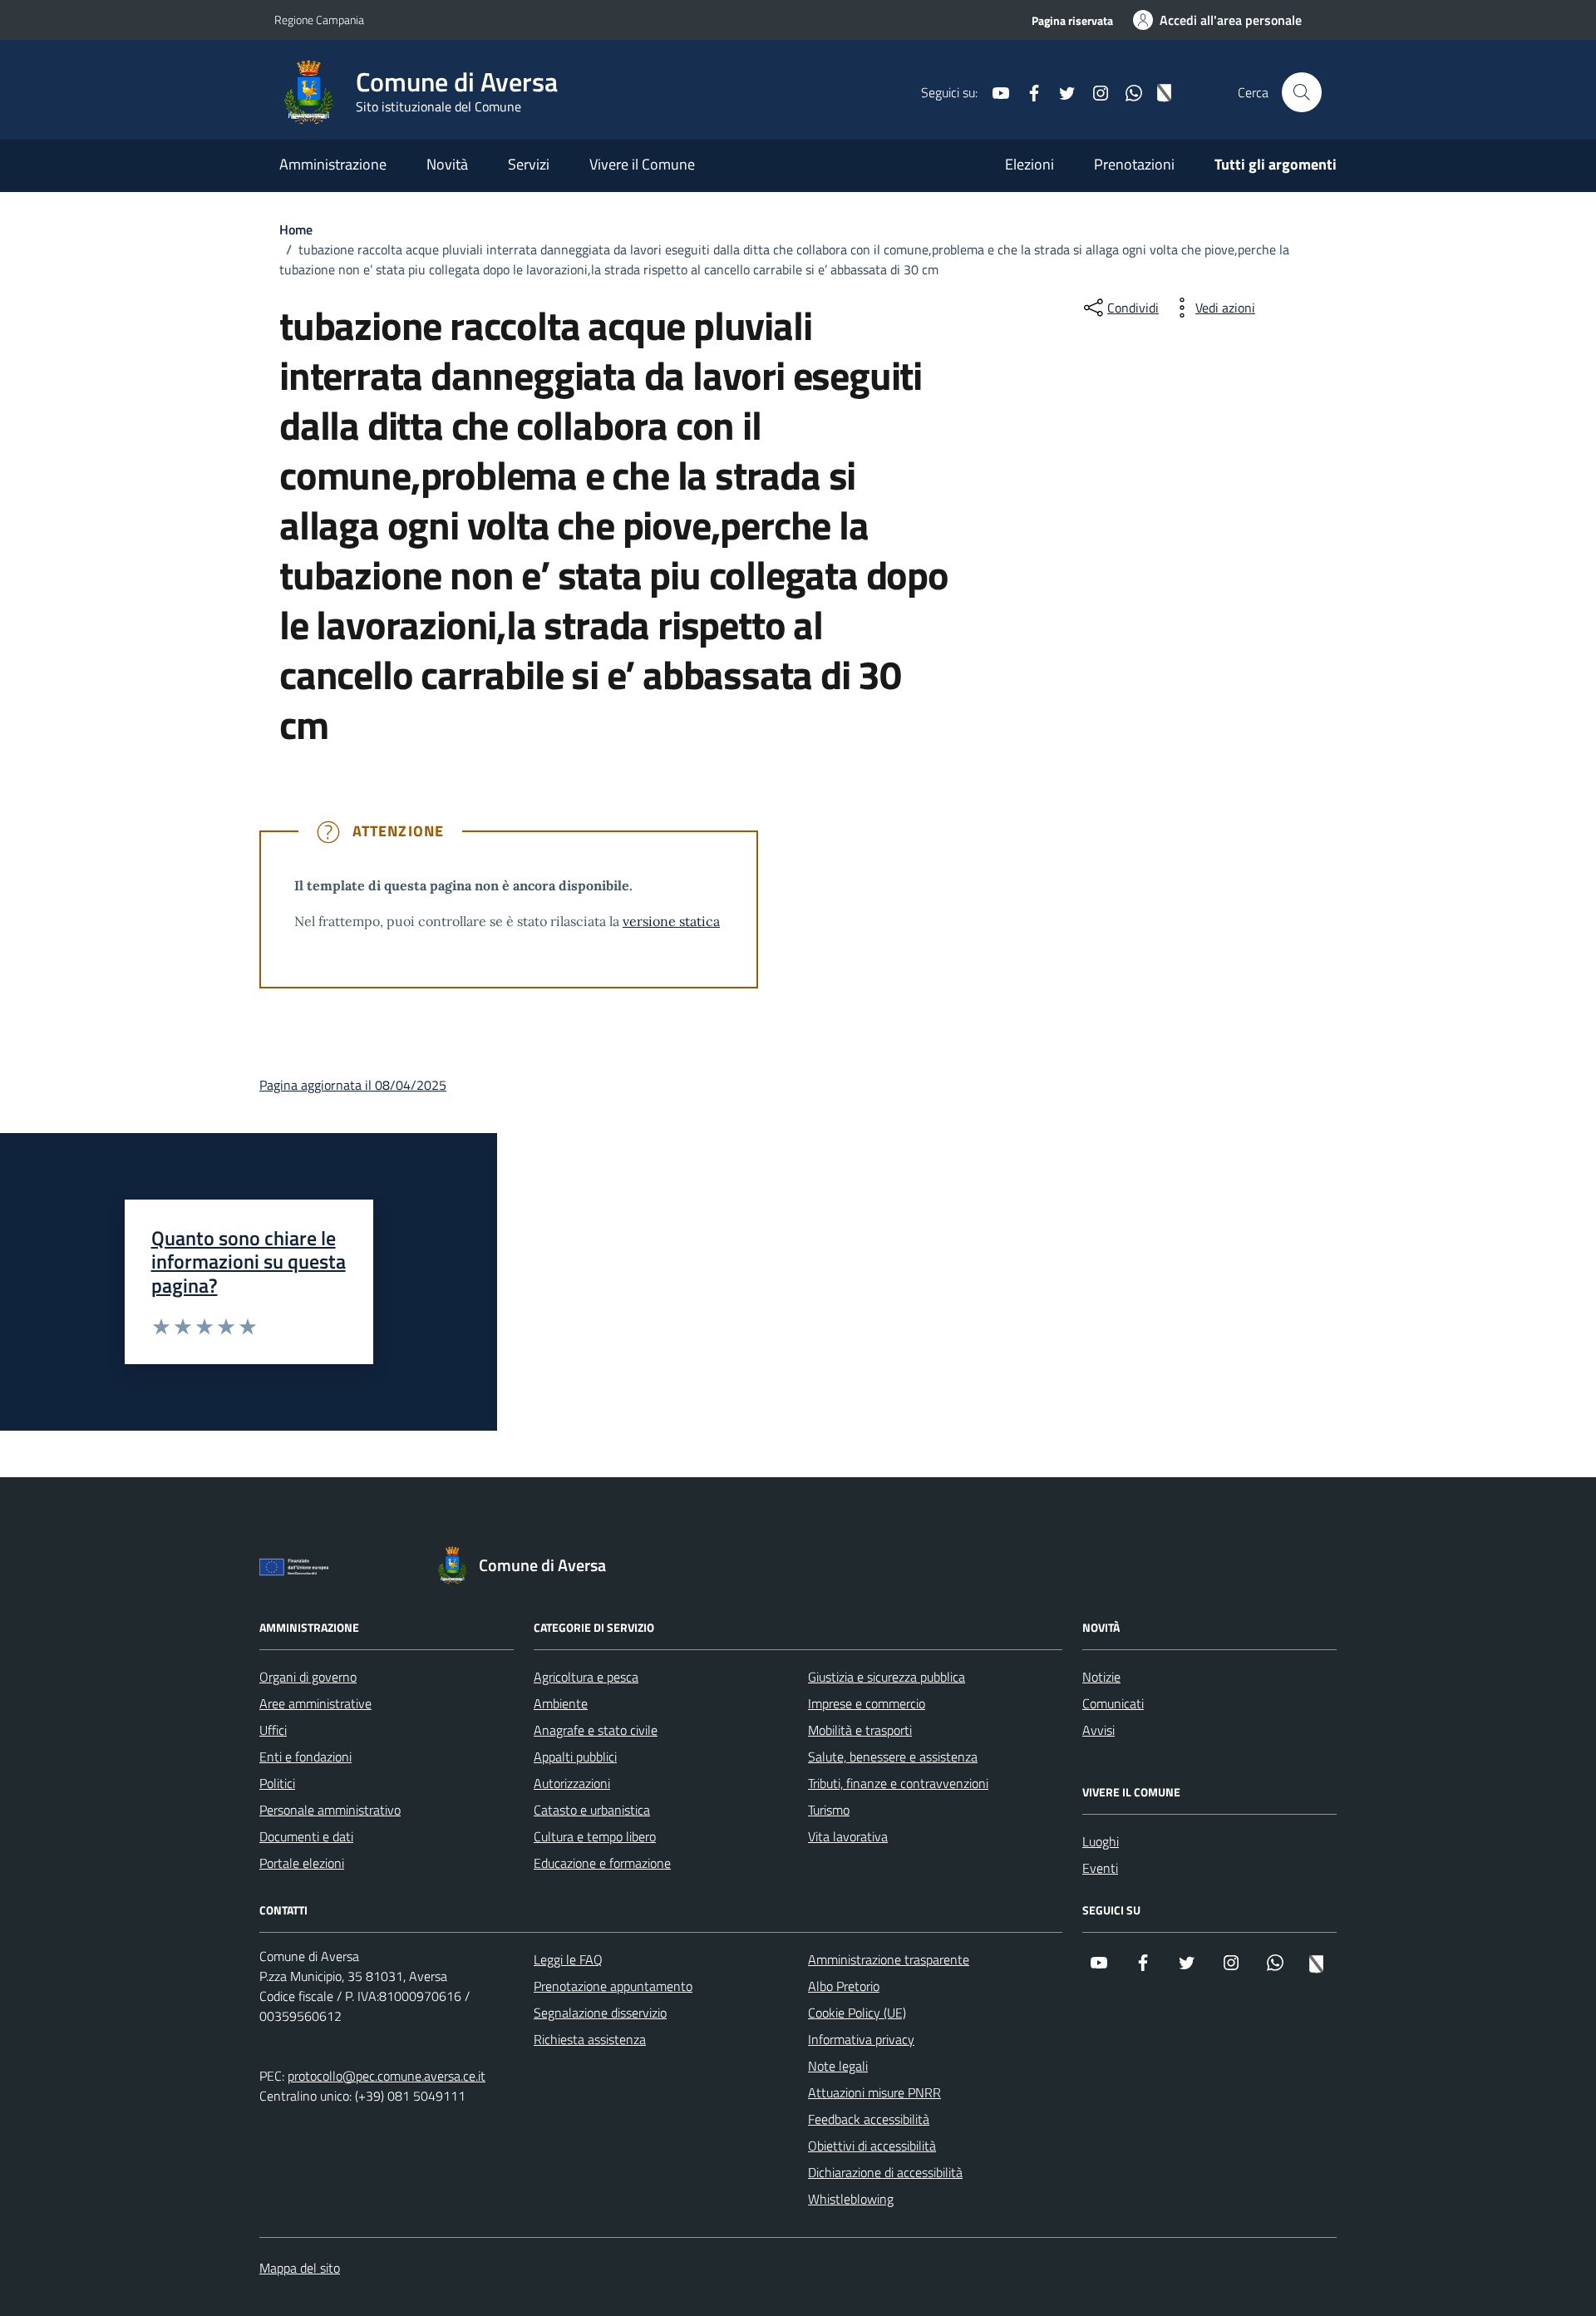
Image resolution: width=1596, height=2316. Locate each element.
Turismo (829, 1810)
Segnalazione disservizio (600, 2013)
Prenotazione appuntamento (613, 1986)
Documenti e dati (306, 1836)
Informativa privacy (861, 2039)
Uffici (273, 1730)
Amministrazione (333, 164)
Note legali (838, 2066)
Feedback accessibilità (869, 2119)
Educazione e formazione (602, 1863)
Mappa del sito (300, 2268)
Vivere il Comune (642, 164)
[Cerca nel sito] (1302, 92)
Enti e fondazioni (305, 1757)
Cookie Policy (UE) (857, 2013)
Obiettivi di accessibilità (872, 2146)
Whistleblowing (851, 2199)
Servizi (529, 164)
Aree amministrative (315, 1703)
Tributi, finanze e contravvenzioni (898, 1783)
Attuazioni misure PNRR (874, 2092)
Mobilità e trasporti (860, 1730)
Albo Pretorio (844, 1986)
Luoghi (1101, 1841)
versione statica (671, 921)
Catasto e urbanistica (592, 1810)
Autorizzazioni (572, 1783)
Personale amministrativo (330, 1810)
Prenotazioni (1134, 164)
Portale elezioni (302, 1863)
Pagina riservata (1072, 20)
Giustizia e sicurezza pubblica (887, 1677)
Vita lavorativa (848, 1836)
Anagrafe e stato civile (596, 1730)
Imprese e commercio (867, 1703)
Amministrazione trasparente (889, 1959)
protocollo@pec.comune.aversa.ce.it (387, 2076)
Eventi (1100, 1868)
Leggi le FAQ (568, 1959)
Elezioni (1030, 164)
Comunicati (1113, 1703)
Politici (277, 1783)
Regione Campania (319, 20)
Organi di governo (308, 1677)
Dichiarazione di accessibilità (885, 2172)
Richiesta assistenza (590, 2039)
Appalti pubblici (575, 1757)
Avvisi (1098, 1730)
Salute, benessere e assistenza (893, 1757)
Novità (447, 164)
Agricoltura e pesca (586, 1677)
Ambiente (561, 1703)
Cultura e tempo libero (595, 1836)
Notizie (1101, 1677)
